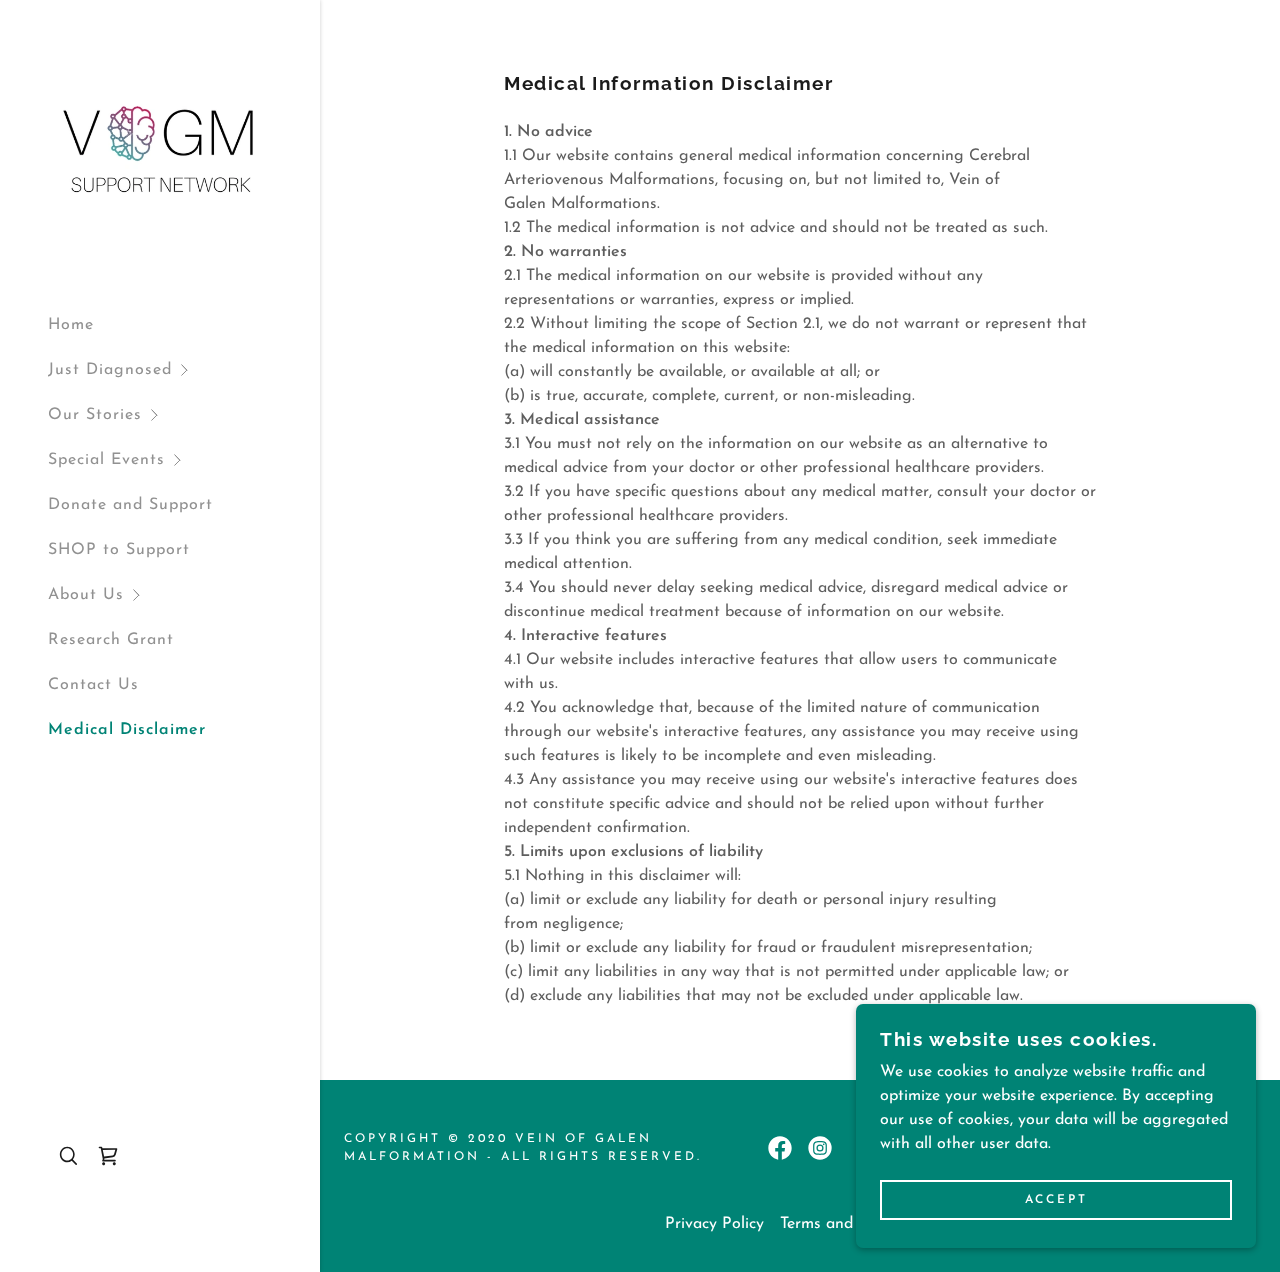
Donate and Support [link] (130, 505)
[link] (160, 148)
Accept (1056, 1200)
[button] (184, 370)
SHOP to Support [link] (119, 550)
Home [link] (71, 325)
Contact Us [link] (93, 685)
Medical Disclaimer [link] (127, 730)
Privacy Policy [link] (714, 1224)
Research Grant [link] (111, 640)
